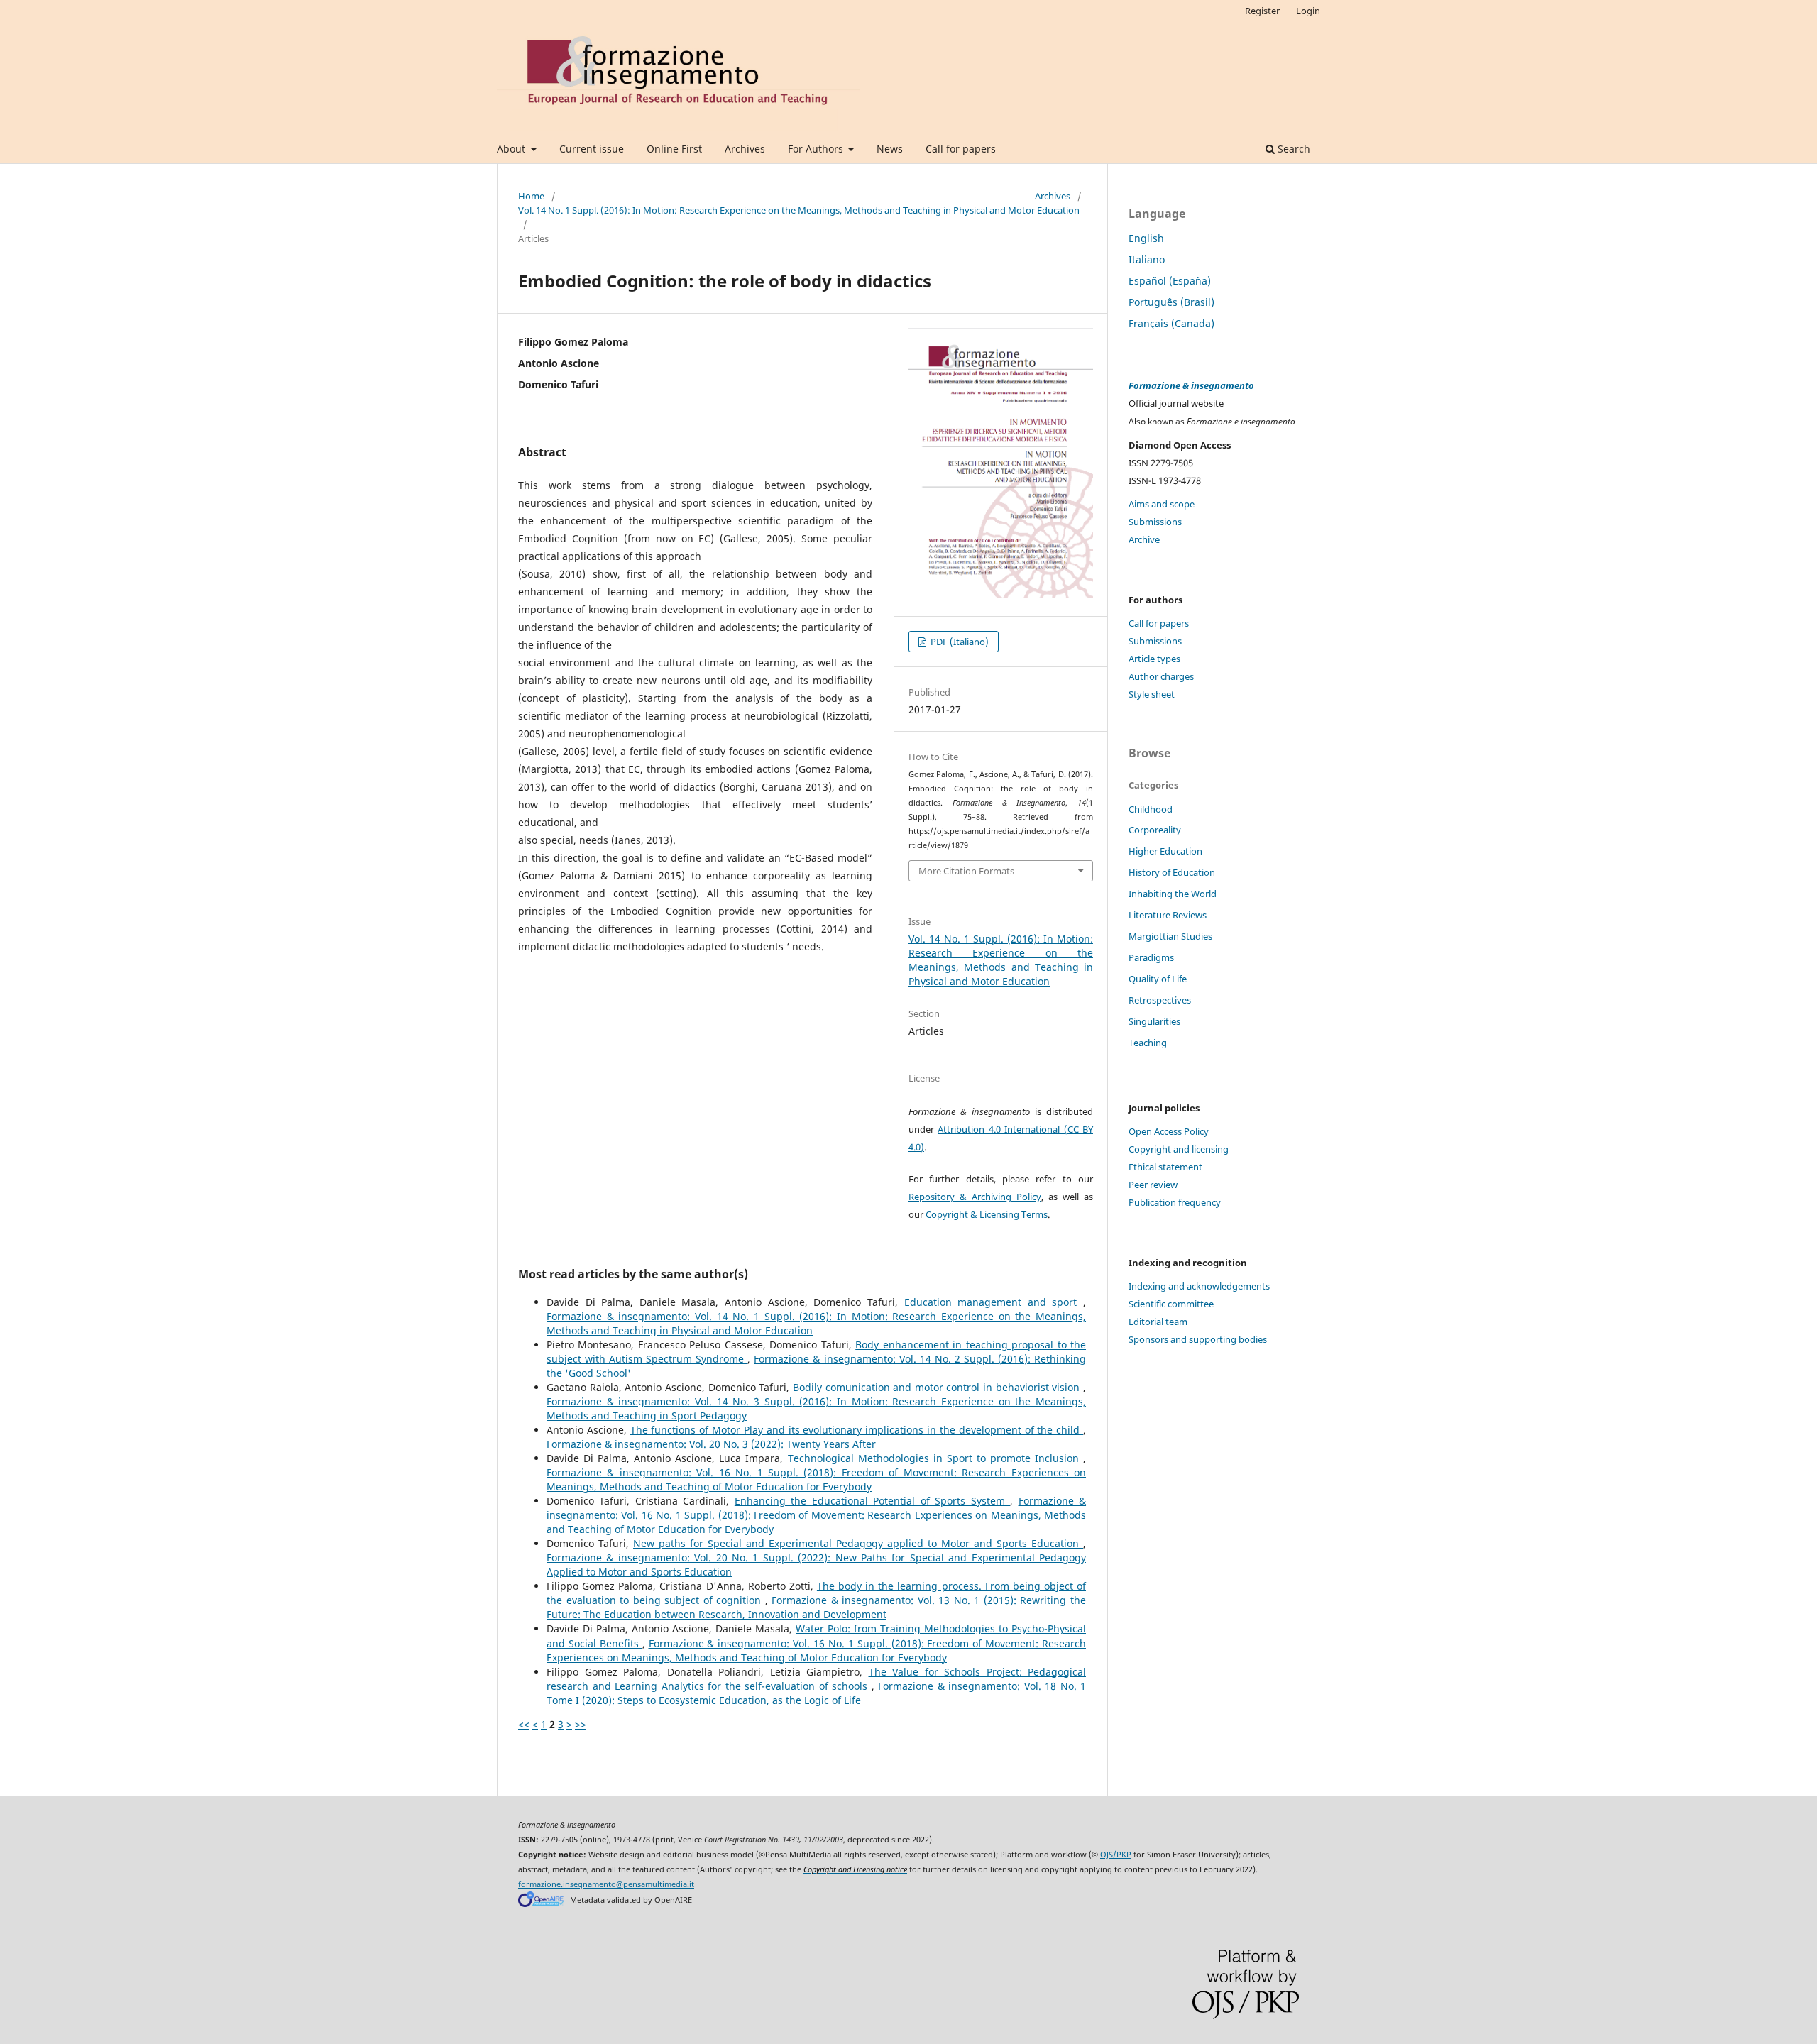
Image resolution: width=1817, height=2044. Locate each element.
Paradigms (1151, 957)
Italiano (1147, 259)
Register (1262, 11)
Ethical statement (1165, 1167)
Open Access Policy (1169, 1131)
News (890, 149)
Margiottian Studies (1170, 936)
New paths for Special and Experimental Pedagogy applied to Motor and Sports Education (858, 1543)
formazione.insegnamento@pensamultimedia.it (606, 1884)
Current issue (592, 149)
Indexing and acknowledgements (1199, 1286)
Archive (1144, 539)
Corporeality (1155, 830)
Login (1308, 11)
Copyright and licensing (1179, 1149)
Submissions (1155, 522)
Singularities (1154, 1021)
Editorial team (1158, 1322)
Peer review (1153, 1185)
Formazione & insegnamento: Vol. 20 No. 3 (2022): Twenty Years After (711, 1444)
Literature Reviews (1168, 915)
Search (1292, 149)
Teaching (1148, 1043)
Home (531, 196)
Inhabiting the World (1173, 894)
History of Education (1172, 872)
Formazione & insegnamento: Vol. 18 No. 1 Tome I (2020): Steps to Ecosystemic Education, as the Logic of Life (816, 1693)
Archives (745, 149)
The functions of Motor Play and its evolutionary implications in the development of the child (857, 1430)
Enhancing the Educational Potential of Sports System (872, 1501)
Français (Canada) (1171, 323)
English (1146, 238)
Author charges (1161, 676)
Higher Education (1165, 851)
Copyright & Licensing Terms (987, 1214)
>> (581, 1724)
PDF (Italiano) (959, 642)
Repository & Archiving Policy (975, 1197)
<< (524, 1724)
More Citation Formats (966, 871)
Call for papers (961, 149)
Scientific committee (1171, 1304)
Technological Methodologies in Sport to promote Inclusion (936, 1458)
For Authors (817, 149)
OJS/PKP (1116, 1855)
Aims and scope (1162, 504)
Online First (674, 149)
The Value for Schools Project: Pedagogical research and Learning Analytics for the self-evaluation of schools (816, 1679)
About (512, 149)
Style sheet (1152, 694)
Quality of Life (1158, 979)
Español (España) (1170, 281)
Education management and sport (994, 1302)
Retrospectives (1160, 1000)
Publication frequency (1175, 1202)
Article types (1154, 659)
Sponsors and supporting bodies (1198, 1339)
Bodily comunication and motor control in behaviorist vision (938, 1387)
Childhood (1151, 809)
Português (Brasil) (1171, 302)
